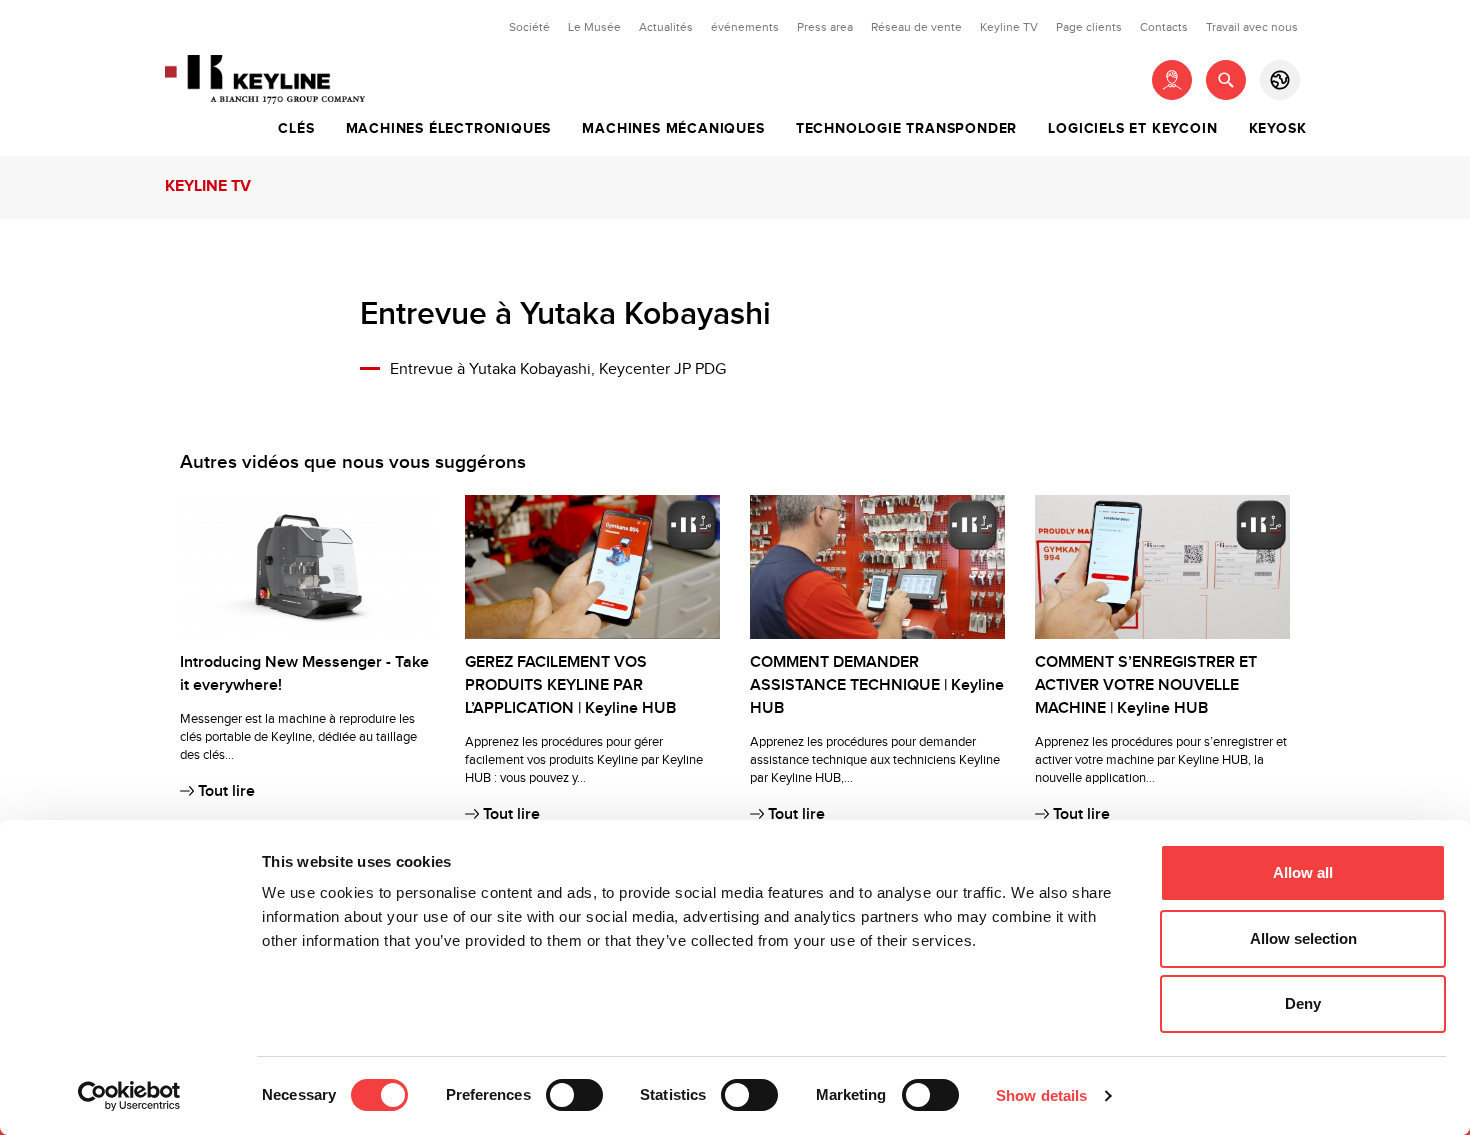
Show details (1041, 1095)
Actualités (666, 27)
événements (745, 27)
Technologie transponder (906, 129)
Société (529, 27)
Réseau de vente (916, 27)
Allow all (1303, 872)
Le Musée (594, 27)
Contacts (1164, 27)
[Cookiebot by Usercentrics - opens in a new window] (129, 1096)
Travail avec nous (1252, 27)
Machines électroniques (449, 129)
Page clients (1089, 27)
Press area (825, 27)
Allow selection (1303, 938)
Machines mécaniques (673, 129)
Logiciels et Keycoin (1132, 129)
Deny (1303, 1003)
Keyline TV (1009, 27)
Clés (296, 129)
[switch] (574, 1095)
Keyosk (1278, 129)
